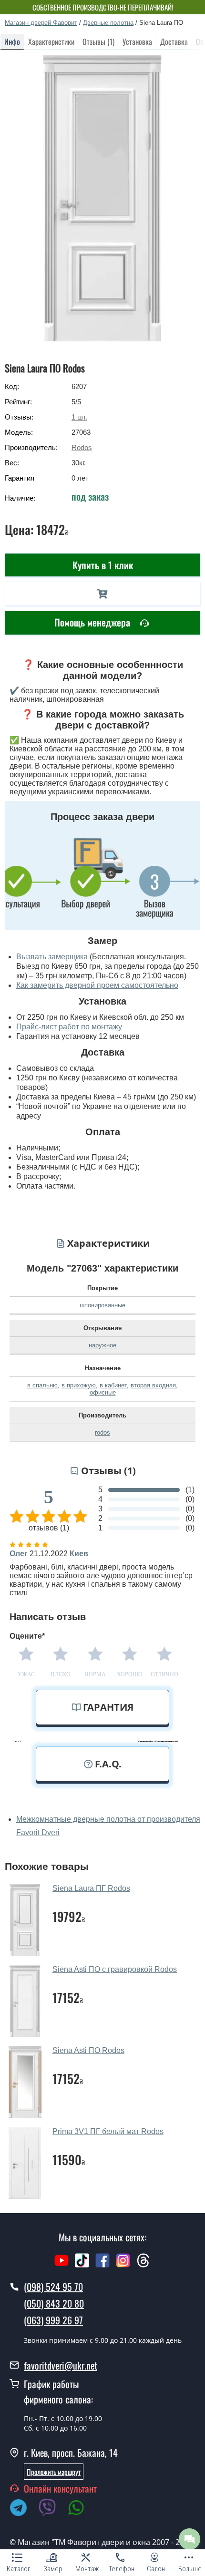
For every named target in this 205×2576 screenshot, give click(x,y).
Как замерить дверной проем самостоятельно (97, 985)
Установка (137, 41)
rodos (102, 1432)
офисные (103, 1392)
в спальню (42, 1385)
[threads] (143, 2265)
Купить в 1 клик (103, 565)
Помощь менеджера (93, 622)
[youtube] (61, 2265)
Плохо (61, 1674)
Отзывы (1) (98, 41)
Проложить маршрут (54, 2472)
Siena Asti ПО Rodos (88, 2050)
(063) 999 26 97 (53, 2320)
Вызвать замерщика (52, 957)
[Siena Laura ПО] (103, 198)
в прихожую (79, 1385)
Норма (95, 1674)
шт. (79, 417)
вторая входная (153, 1385)
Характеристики (51, 41)
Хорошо (130, 1674)
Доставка (174, 41)
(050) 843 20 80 (54, 2303)
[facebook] (102, 2265)
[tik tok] (82, 2265)
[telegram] (23, 2509)
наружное (102, 1345)
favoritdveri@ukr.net (61, 2365)
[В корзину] (102, 594)
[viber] (52, 2509)
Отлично (164, 1674)
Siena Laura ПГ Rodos (91, 1888)
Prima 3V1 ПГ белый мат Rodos (108, 2131)
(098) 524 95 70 (53, 2287)
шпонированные (102, 1305)
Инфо (12, 41)
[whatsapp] (81, 2509)
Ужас (26, 1674)
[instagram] (124, 2265)
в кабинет (113, 1385)
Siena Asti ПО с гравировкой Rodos (115, 1969)
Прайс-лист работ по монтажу (69, 1027)
